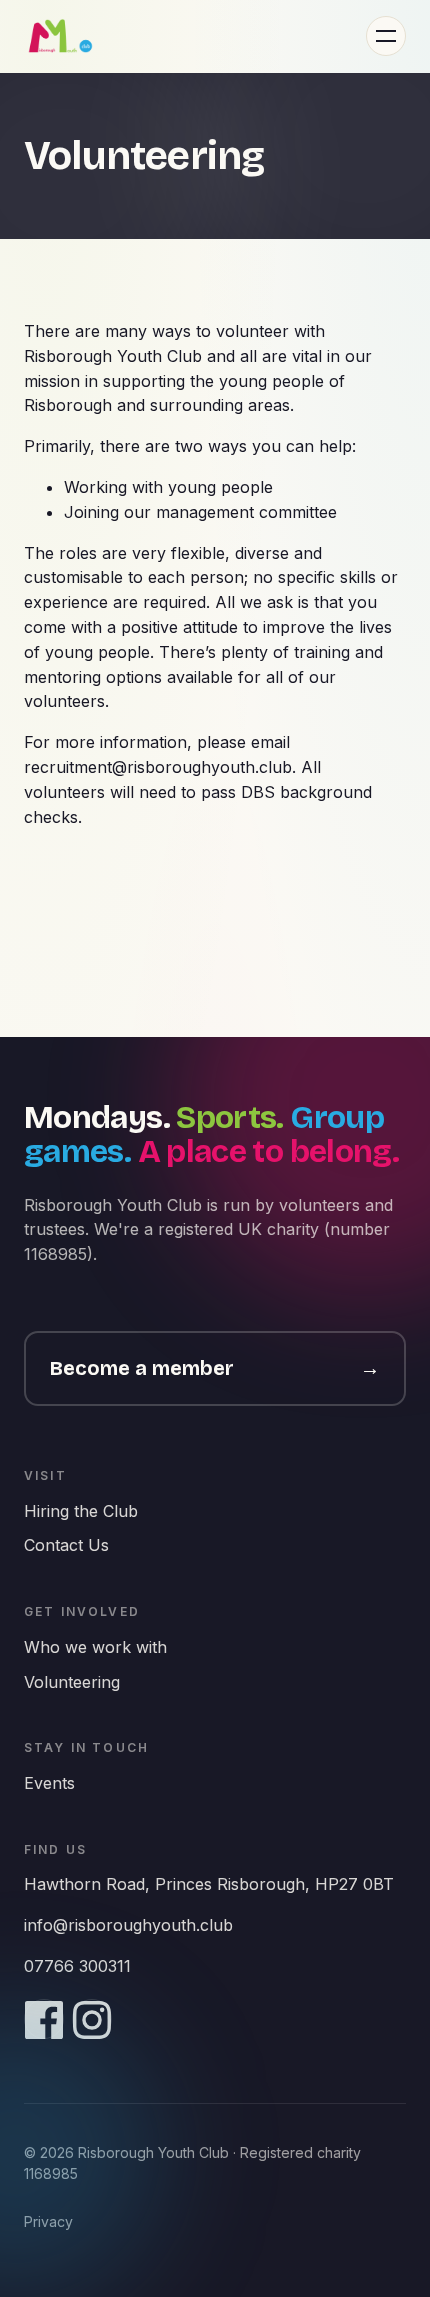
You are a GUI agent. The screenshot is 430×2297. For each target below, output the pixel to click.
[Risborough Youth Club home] (60, 36)
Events (49, 1783)
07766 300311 (77, 1966)
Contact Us (66, 1545)
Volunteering (72, 1682)
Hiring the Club (81, 1511)
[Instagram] (92, 2019)
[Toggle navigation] (386, 36)
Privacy (48, 2221)
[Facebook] (44, 2019)
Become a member (215, 1368)
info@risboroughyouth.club (128, 1925)
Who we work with (95, 1647)
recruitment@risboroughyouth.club (158, 767)
